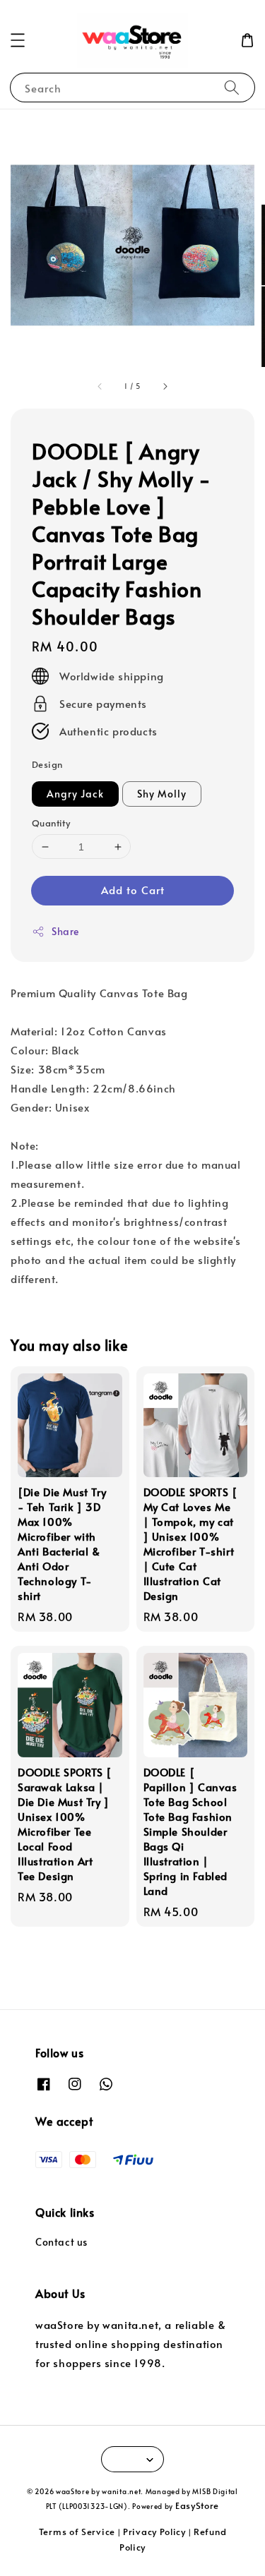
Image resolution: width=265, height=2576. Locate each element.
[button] (18, 40)
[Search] (232, 87)
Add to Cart (133, 890)
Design (47, 764)
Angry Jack (75, 794)
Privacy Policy (154, 2532)
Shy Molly (162, 794)
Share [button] (65, 931)
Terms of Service (77, 2532)
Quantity (51, 823)
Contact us (61, 2242)
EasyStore (197, 2505)
